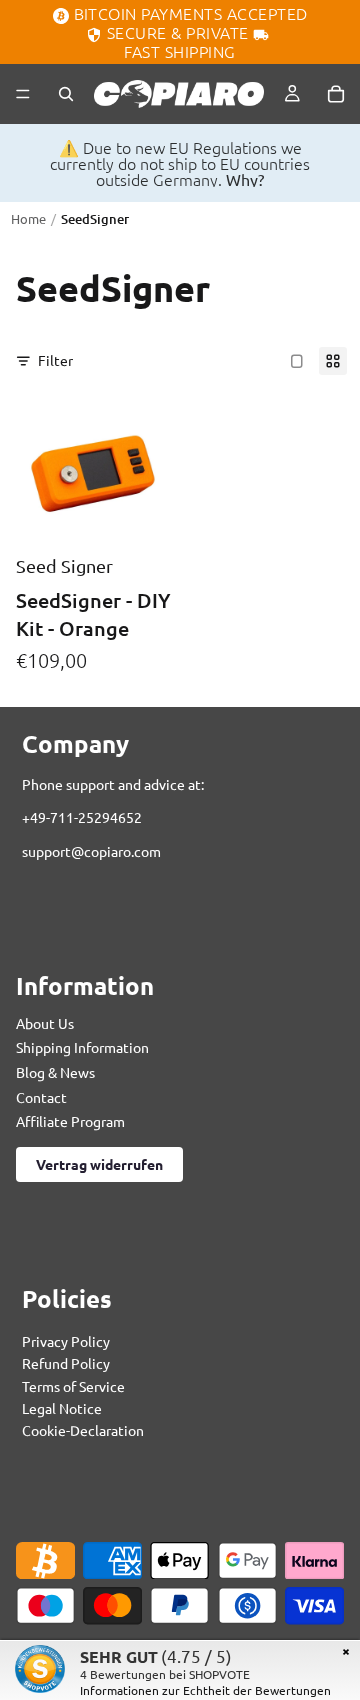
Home (28, 218)
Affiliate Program (70, 1121)
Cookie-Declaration (83, 1430)
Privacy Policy (66, 1340)
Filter (55, 360)
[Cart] (336, 94)
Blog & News (55, 1072)
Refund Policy (66, 1363)
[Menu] (23, 94)
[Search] (66, 94)
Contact (41, 1096)
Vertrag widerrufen (99, 1163)
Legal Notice (62, 1408)
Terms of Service (73, 1385)
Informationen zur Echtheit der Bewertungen (205, 1690)
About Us (45, 1022)
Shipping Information (82, 1047)
